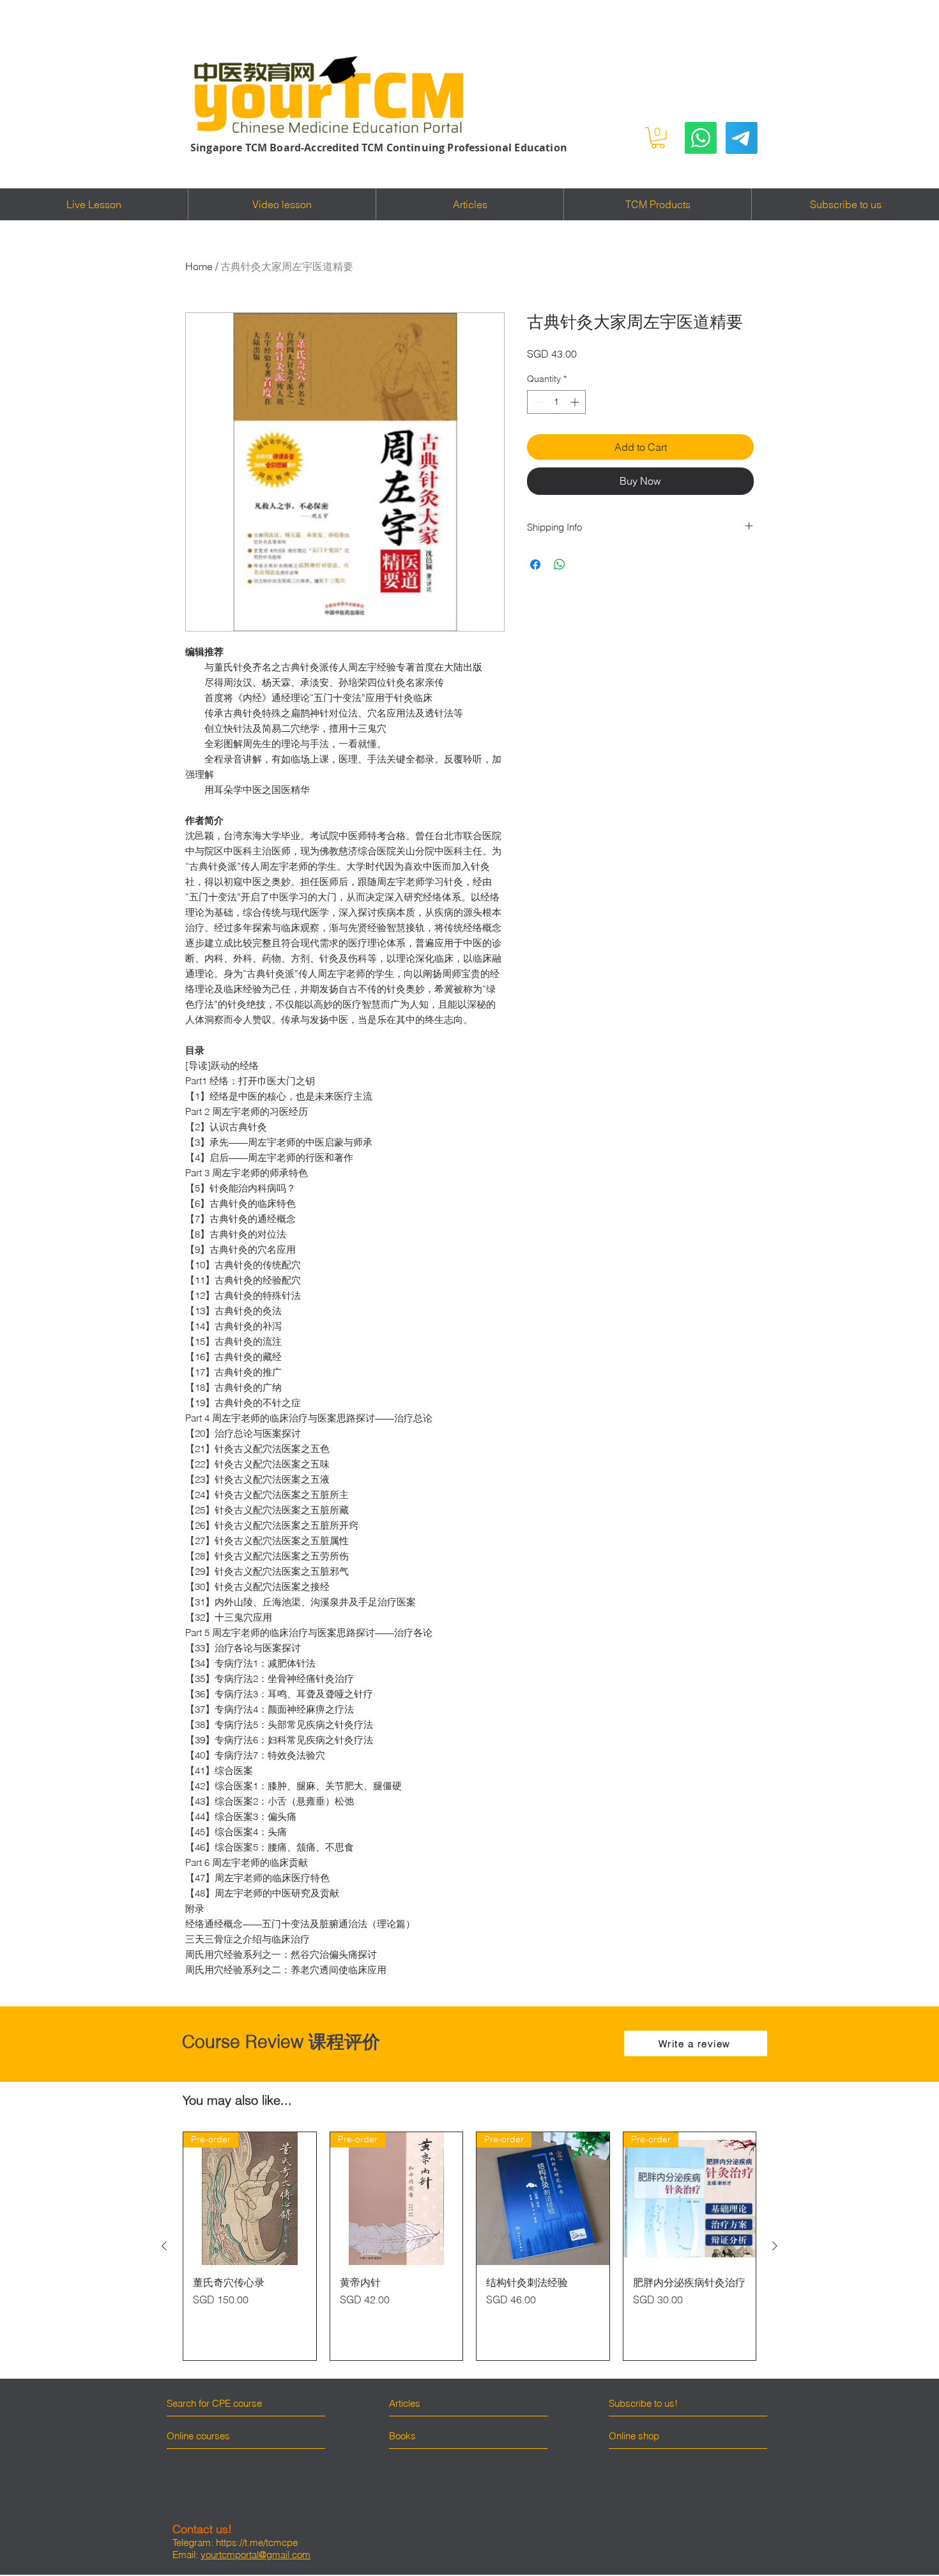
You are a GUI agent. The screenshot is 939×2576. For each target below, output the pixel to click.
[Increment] (576, 402)
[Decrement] (537, 402)
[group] (469, 2246)
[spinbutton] (556, 402)
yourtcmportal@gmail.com (256, 2555)
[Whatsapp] (701, 138)
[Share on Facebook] (535, 564)
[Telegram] (742, 138)
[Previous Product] (164, 2246)
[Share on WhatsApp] (560, 564)
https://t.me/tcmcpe (257, 2542)
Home (199, 266)
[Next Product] (775, 2246)
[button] (658, 138)
